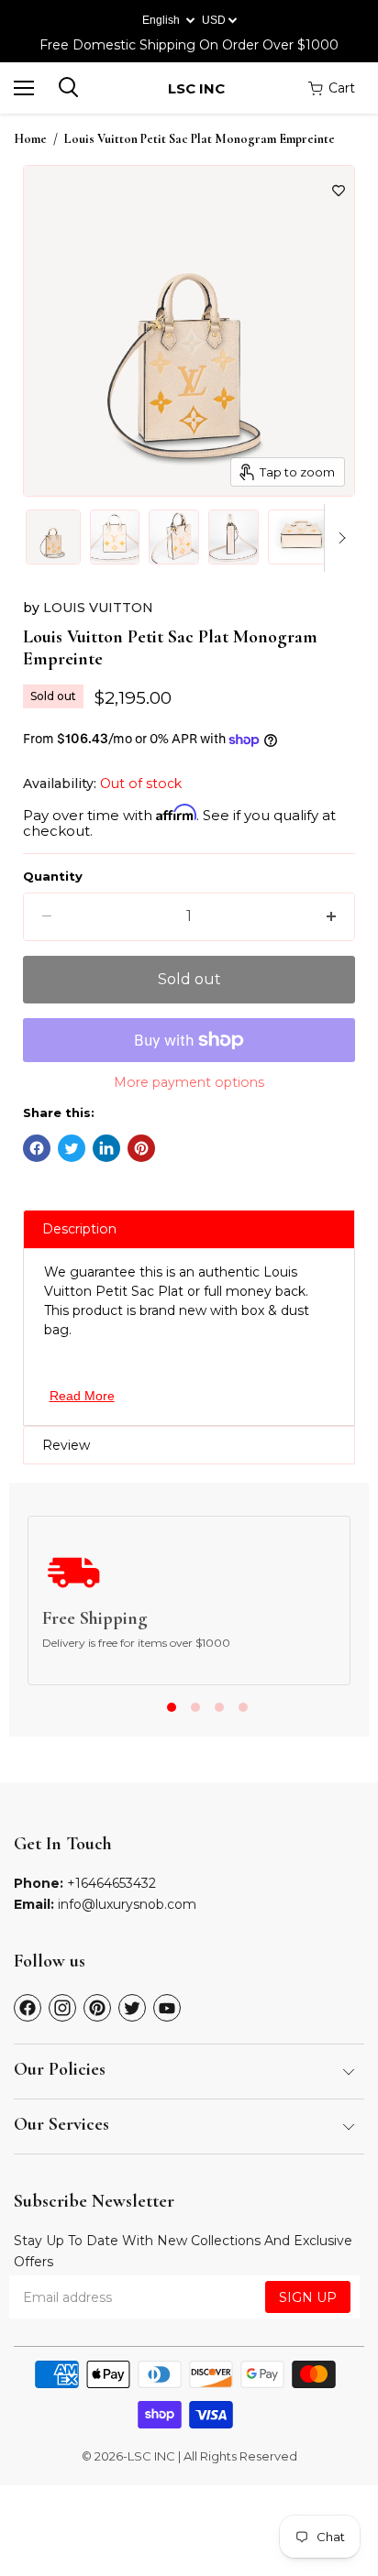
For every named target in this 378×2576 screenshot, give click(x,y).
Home (30, 139)
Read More (82, 1396)
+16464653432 (111, 1883)
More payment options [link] (189, 1082)
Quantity (53, 877)
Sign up (308, 2297)
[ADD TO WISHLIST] (339, 191)
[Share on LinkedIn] (106, 1148)
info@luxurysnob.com (127, 1904)
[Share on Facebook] (37, 1148)
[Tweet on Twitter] (72, 1148)
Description (79, 1229)
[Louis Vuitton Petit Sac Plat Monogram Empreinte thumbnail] (53, 537)
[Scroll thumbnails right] (339, 538)
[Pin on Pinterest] (141, 1148)
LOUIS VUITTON (98, 608)
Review (66, 1445)
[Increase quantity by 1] (331, 916)
